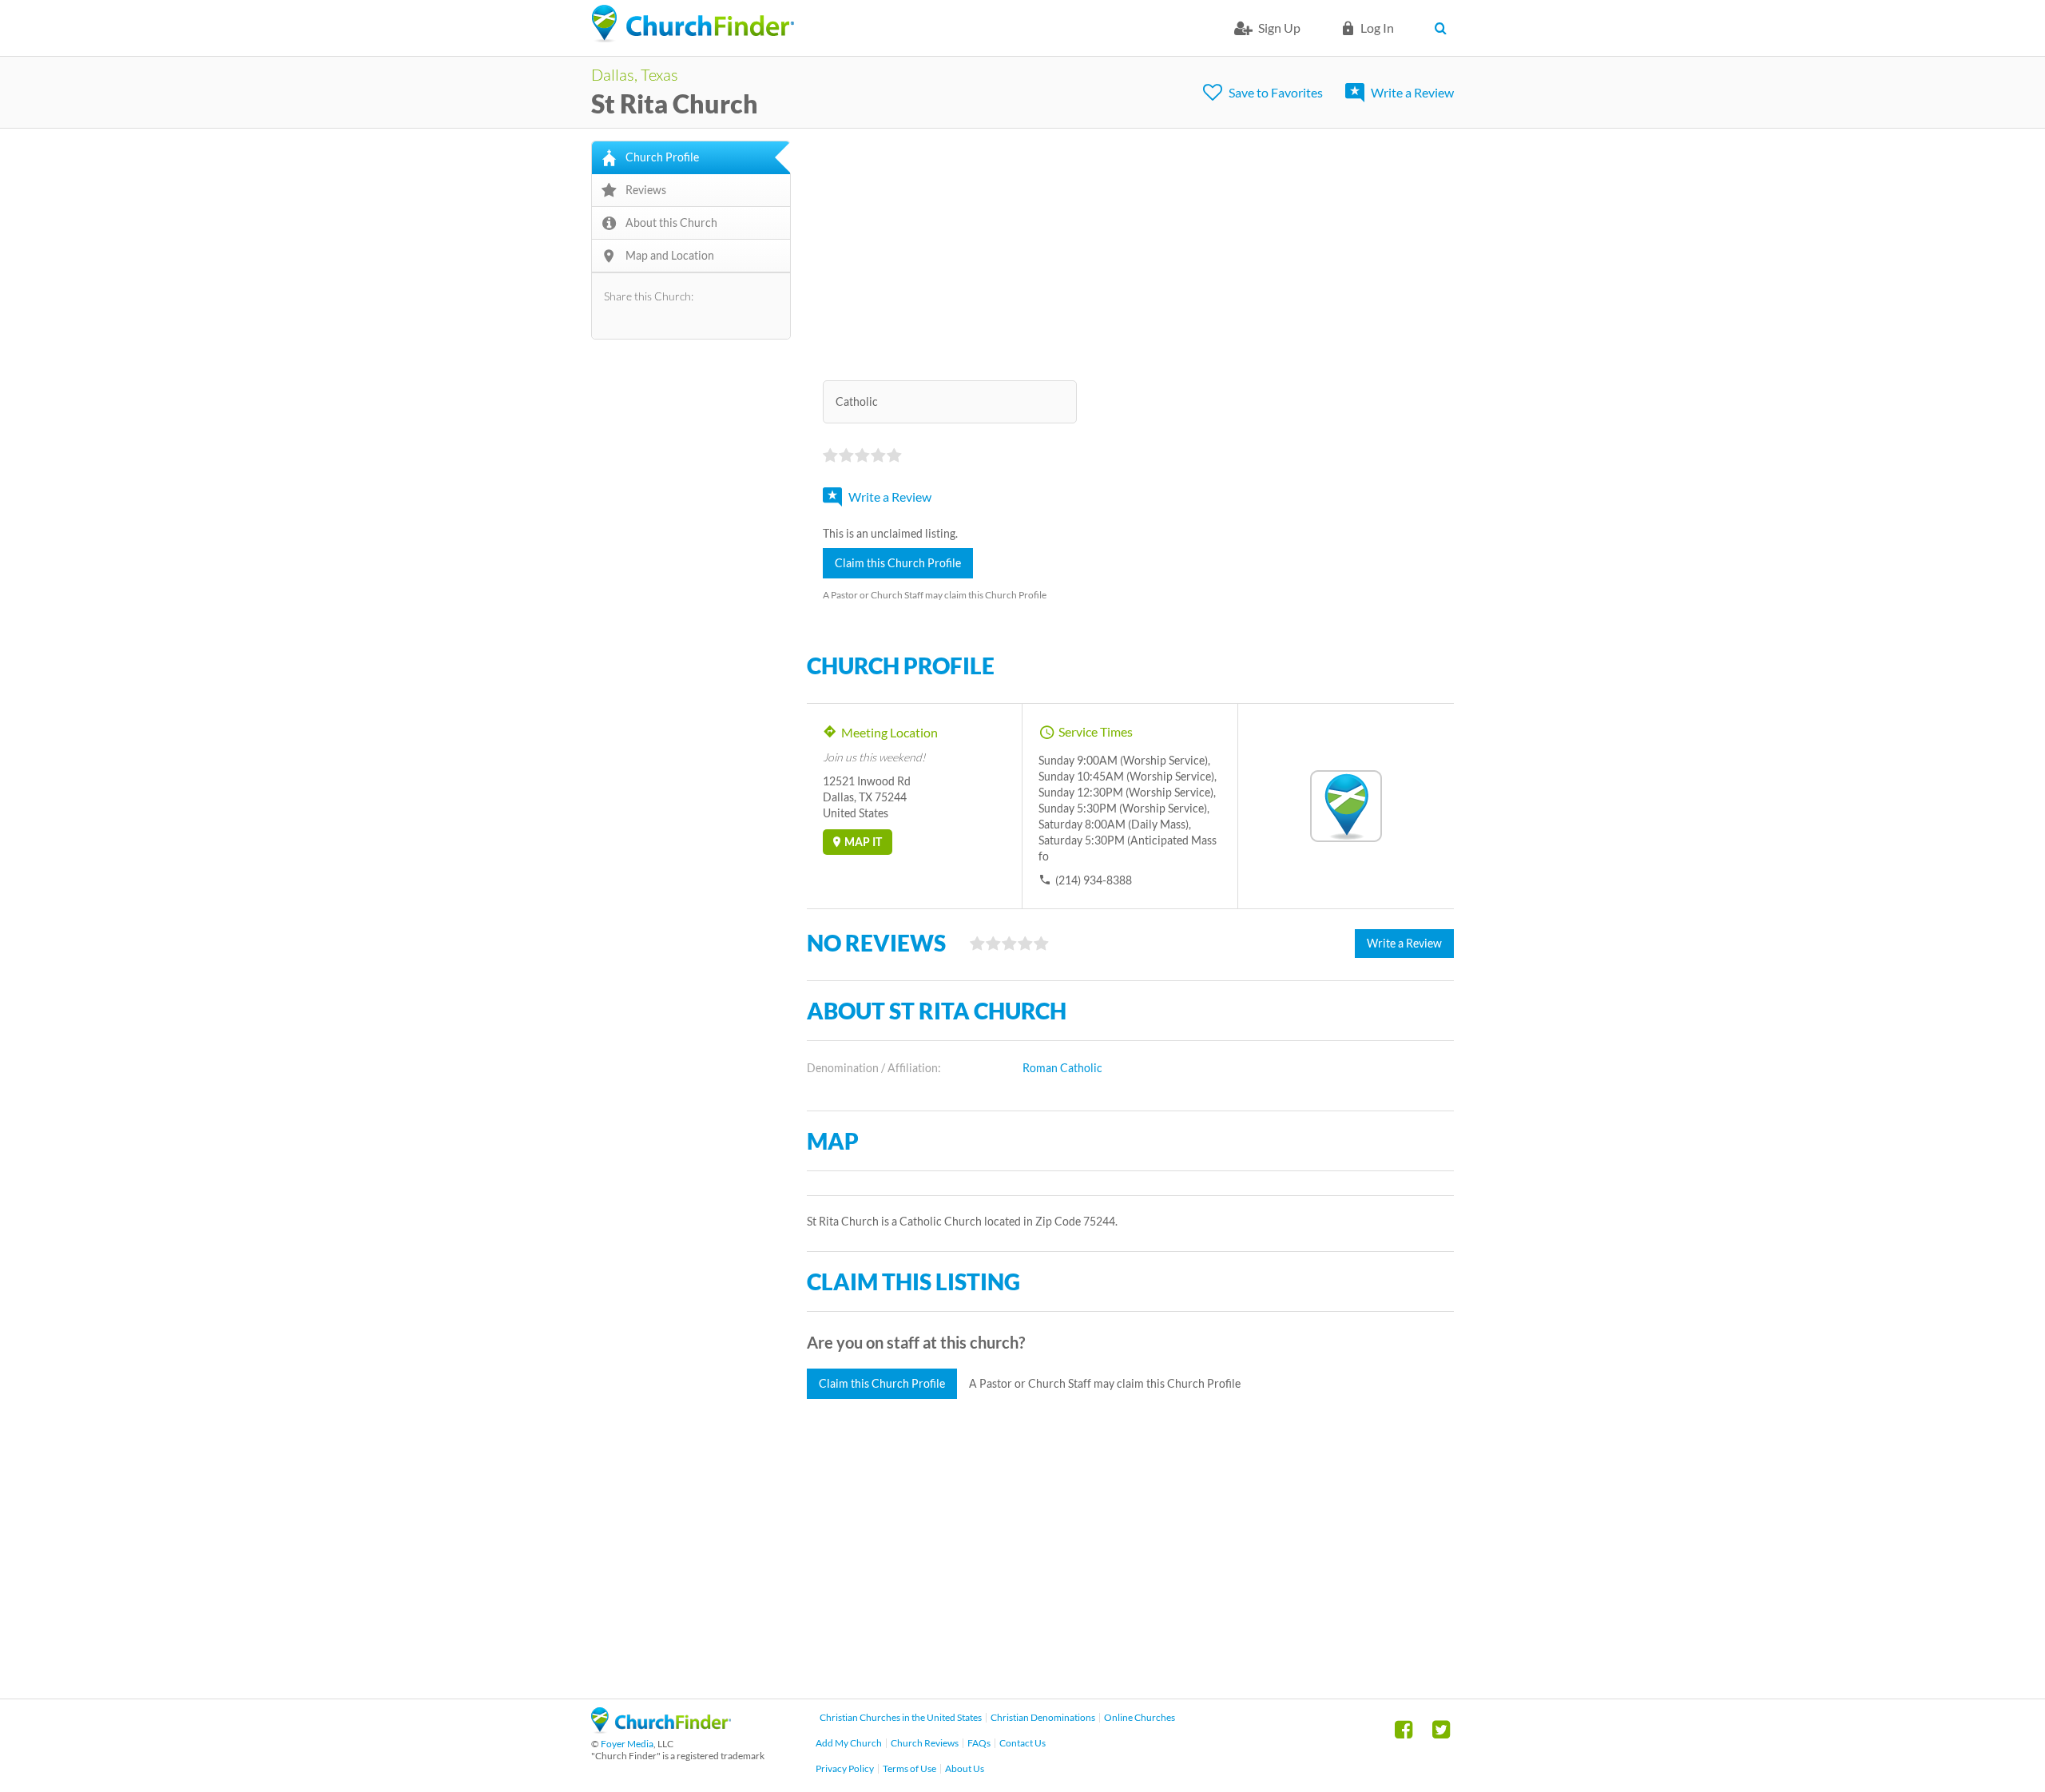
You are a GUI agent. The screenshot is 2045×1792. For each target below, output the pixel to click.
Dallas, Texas (635, 74)
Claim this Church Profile (898, 563)
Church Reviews (925, 1743)
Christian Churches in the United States (901, 1717)
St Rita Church (675, 103)
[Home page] (693, 24)
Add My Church (849, 1743)
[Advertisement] (1130, 252)
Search (1444, 28)
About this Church (671, 223)
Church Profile (662, 157)
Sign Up (1279, 28)
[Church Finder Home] (661, 1728)
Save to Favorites (1276, 92)
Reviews (646, 190)
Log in (1377, 28)
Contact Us (1022, 1743)
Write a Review (1412, 92)
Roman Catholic (1062, 1068)
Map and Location (670, 255)
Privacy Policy (845, 1768)
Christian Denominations (1043, 1717)
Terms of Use (909, 1768)
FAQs (979, 1743)
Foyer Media (627, 1744)
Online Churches (1140, 1717)
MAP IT (863, 842)
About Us (965, 1768)
